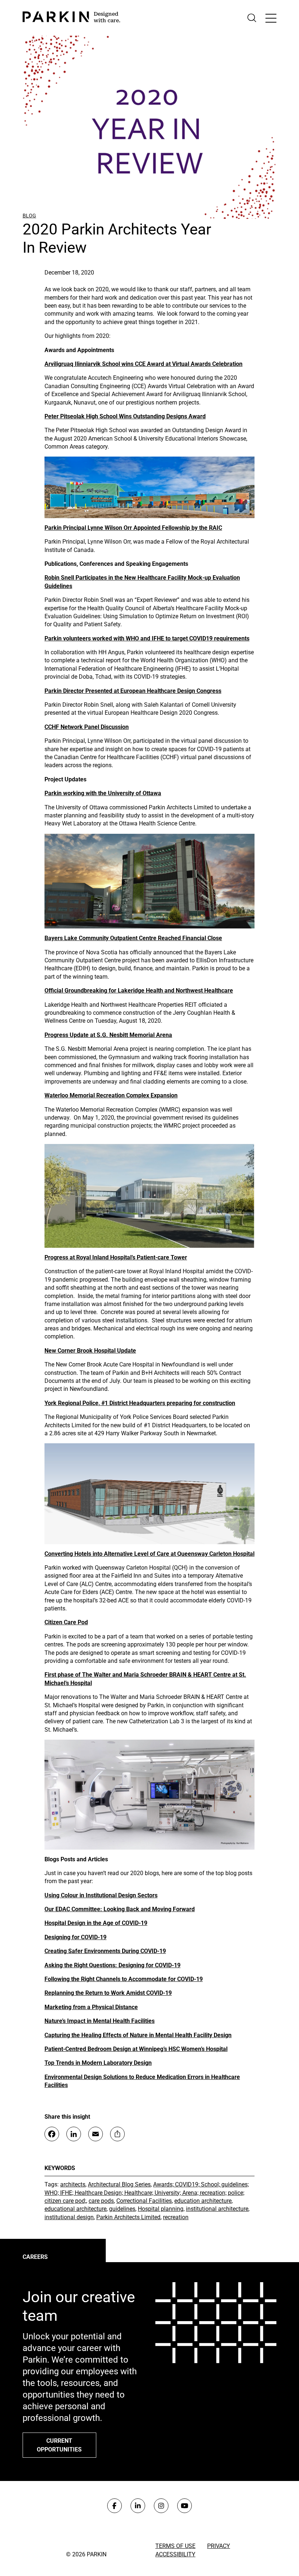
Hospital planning (161, 2209)
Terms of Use (175, 2546)
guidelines (122, 2209)
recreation (176, 2217)
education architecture (203, 2201)
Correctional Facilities (144, 2201)
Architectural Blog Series (119, 2184)
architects (73, 2184)
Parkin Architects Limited (128, 2217)
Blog (29, 216)
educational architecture (75, 2209)
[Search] (252, 18)
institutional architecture (217, 2209)
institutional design (69, 2217)
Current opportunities (59, 2445)
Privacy (219, 2546)
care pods (101, 2201)
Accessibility (175, 2554)
